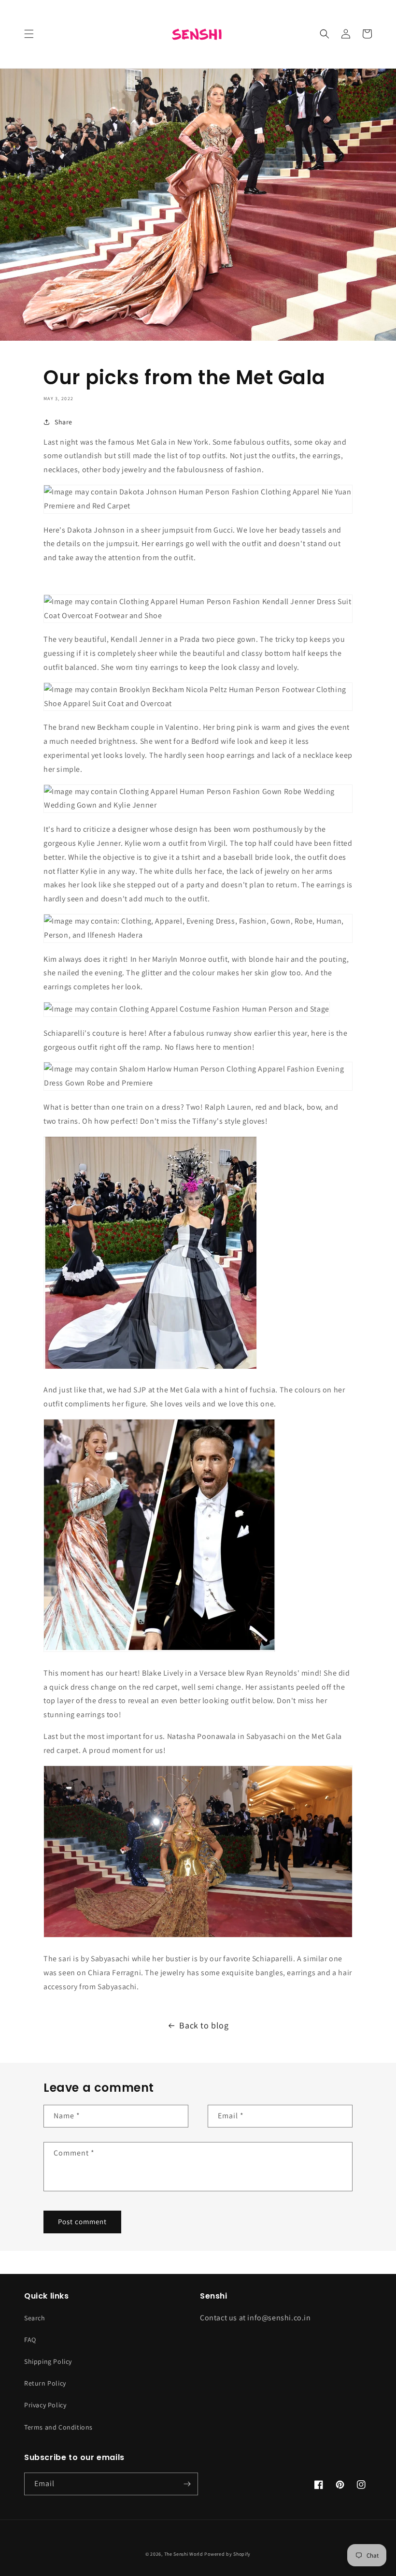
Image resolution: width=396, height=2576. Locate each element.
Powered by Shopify (227, 2554)
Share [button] (64, 422)
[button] (29, 34)
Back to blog (204, 2025)
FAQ (30, 2340)
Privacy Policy (45, 2405)
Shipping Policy (48, 2361)
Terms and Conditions (58, 2427)
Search (35, 2318)
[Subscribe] (187, 2484)
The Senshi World (184, 2554)
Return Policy (45, 2383)
